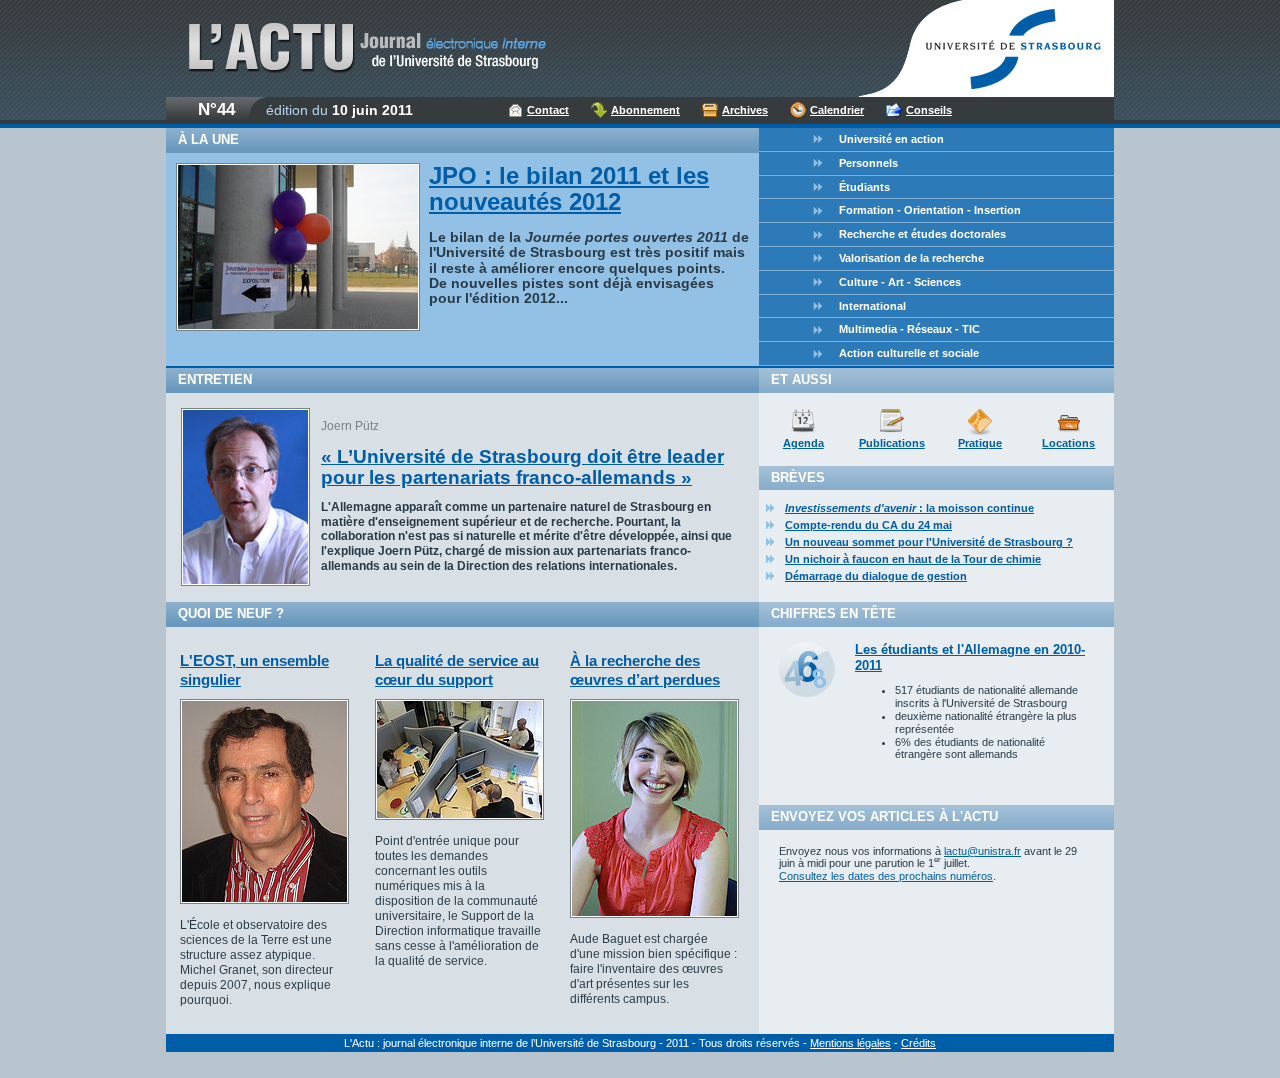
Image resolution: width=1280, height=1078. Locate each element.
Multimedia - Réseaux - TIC (909, 329)
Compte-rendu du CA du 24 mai (868, 525)
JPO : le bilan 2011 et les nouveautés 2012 (569, 188)
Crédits (918, 1043)
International (872, 306)
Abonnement (645, 110)
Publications (892, 443)
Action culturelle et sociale (909, 353)
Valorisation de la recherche (911, 258)
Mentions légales (850, 1043)
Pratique (980, 443)
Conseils (929, 110)
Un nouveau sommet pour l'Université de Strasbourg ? (929, 542)
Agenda (803, 443)
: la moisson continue (909, 508)
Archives (745, 110)
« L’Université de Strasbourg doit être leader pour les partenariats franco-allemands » (522, 467)
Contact (548, 110)
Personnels (868, 163)
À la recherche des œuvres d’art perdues (645, 669)
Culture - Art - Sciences (900, 282)
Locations (1068, 443)
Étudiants (864, 187)
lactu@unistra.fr (982, 851)
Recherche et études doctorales (922, 234)
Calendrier (837, 110)
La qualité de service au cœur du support (457, 669)
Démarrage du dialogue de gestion (876, 576)
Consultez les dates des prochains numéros (886, 876)
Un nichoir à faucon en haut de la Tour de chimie (913, 559)
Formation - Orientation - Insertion (930, 210)
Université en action (891, 139)
